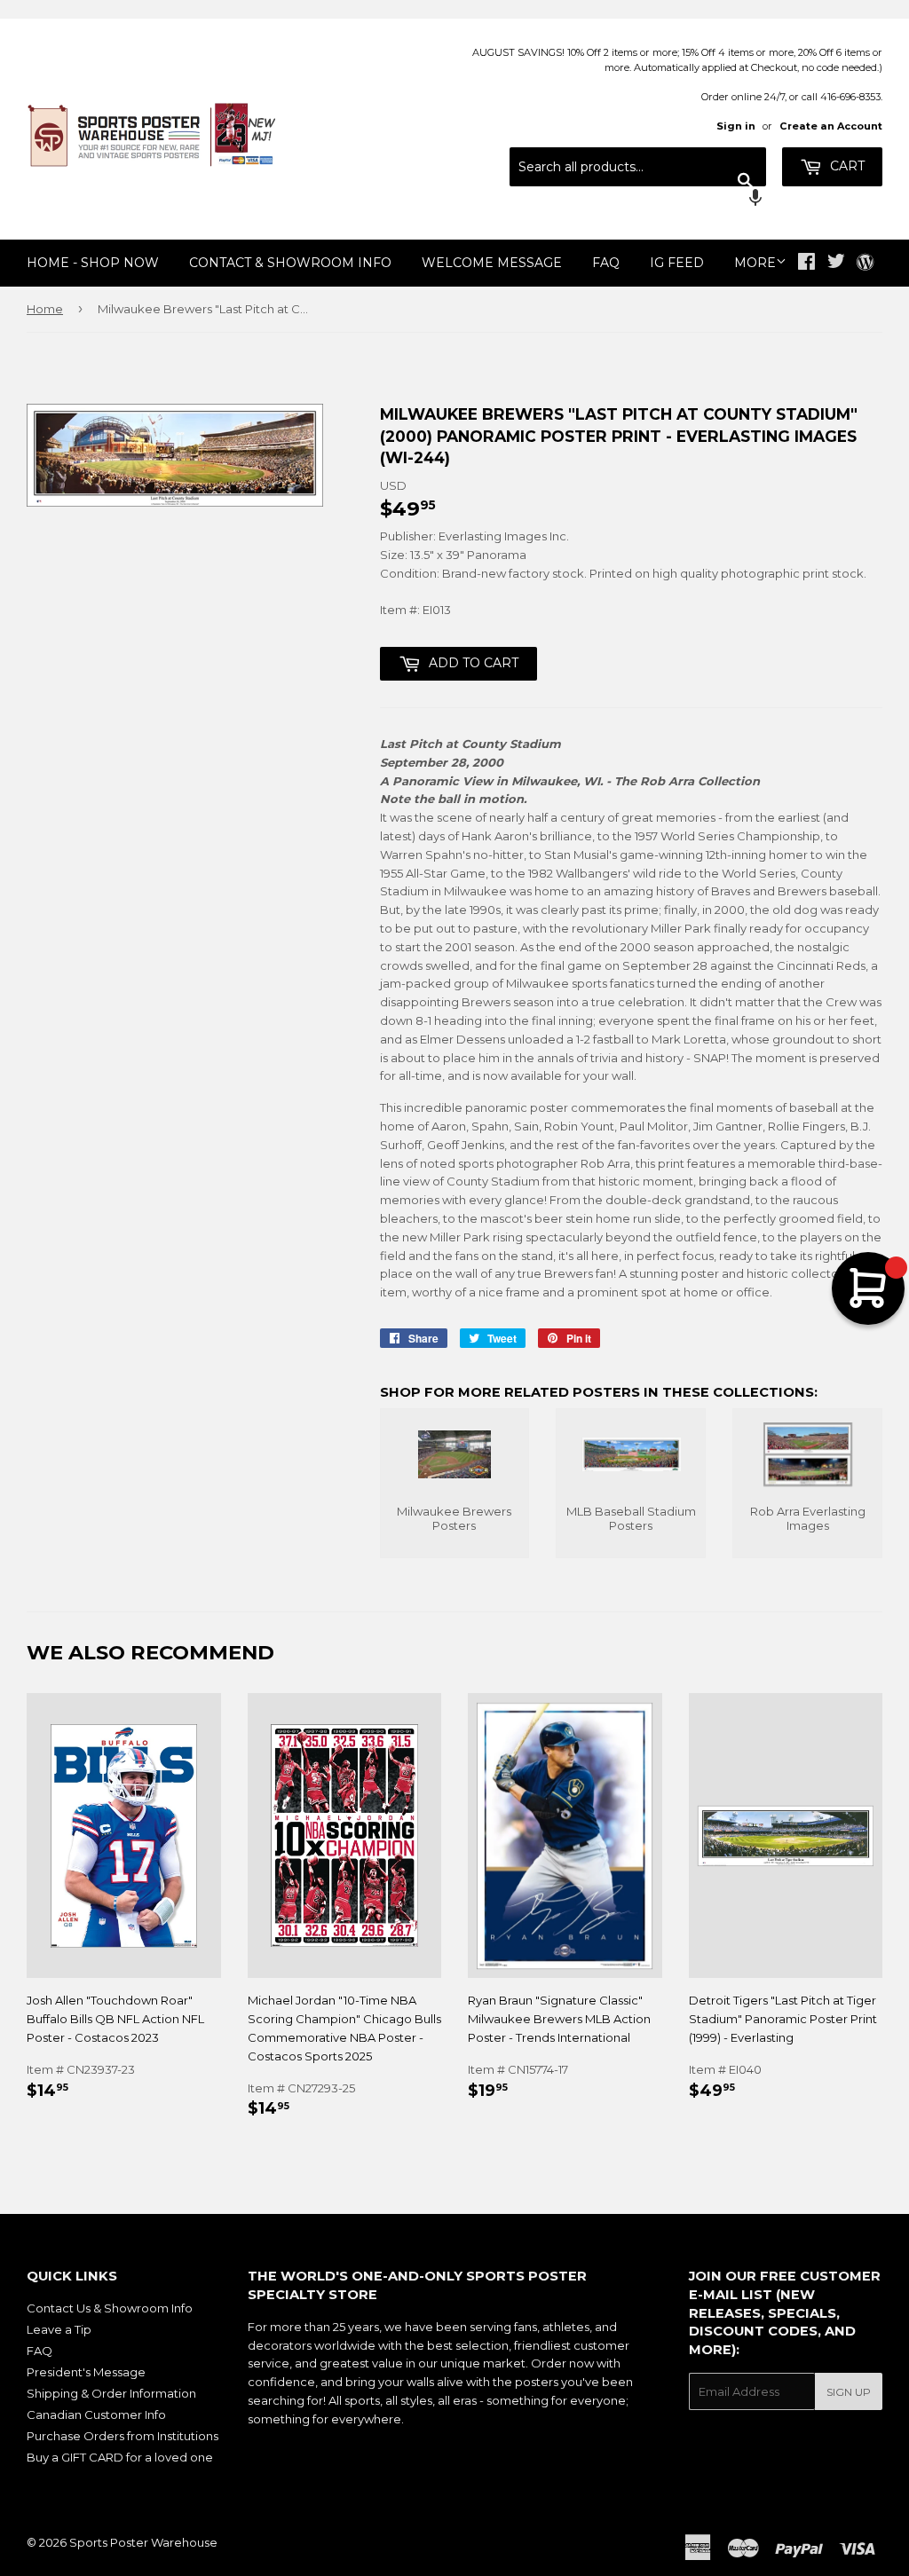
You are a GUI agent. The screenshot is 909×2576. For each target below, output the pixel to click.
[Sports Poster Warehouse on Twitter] (836, 264)
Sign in (736, 126)
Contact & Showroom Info (290, 263)
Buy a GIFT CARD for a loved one (120, 2457)
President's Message (86, 2372)
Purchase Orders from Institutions (123, 2436)
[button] (638, 200)
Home (45, 309)
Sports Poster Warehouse (143, 2542)
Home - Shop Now (93, 263)
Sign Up (849, 2392)
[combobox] (638, 167)
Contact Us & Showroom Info (110, 2308)
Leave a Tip (59, 2329)
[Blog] (865, 264)
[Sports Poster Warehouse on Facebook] (806, 264)
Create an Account (831, 126)
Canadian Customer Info (96, 2415)
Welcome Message (492, 263)
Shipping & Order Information (111, 2393)
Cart (846, 166)
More (755, 263)
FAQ (606, 263)
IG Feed (677, 263)
